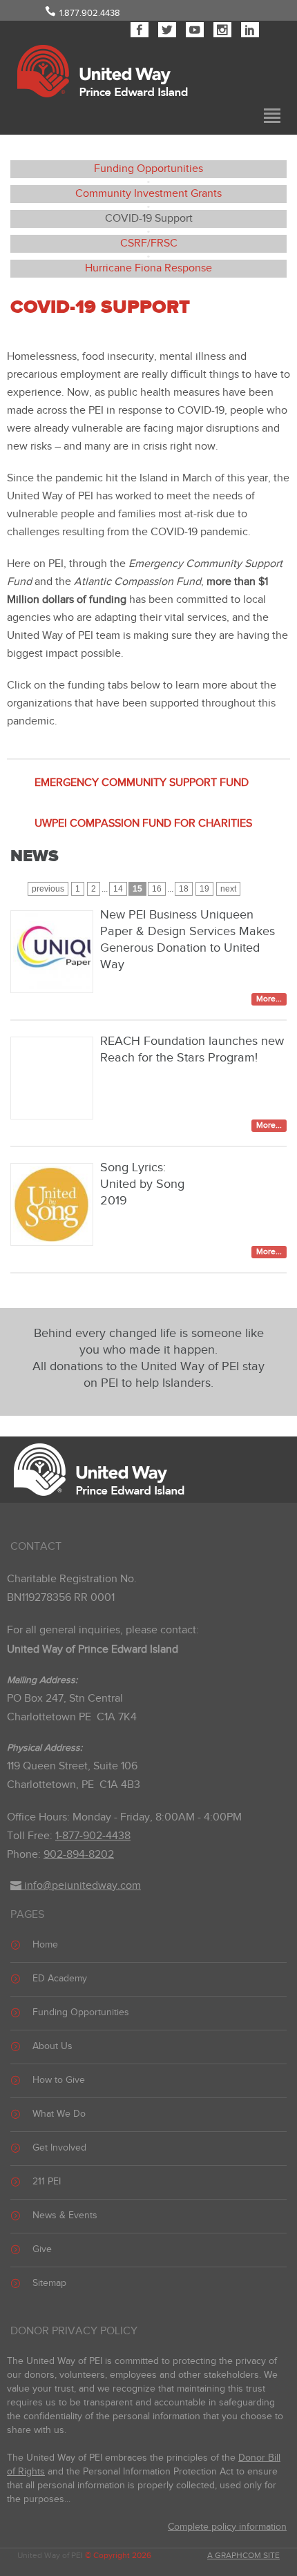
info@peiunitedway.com (81, 1886)
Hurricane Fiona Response (148, 268)
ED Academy (60, 1979)
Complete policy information (227, 2527)
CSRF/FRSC (149, 243)
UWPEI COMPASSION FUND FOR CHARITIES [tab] (143, 824)
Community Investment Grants (148, 194)
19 (204, 889)
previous (48, 889)
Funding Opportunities (148, 169)
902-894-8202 (79, 1855)
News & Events (65, 2215)
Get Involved (59, 2148)
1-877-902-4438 (93, 1836)
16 (157, 889)
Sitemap (49, 2283)
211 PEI (47, 2182)
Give (42, 2249)
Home (45, 1945)
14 (118, 889)
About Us (52, 2046)
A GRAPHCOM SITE (243, 2555)
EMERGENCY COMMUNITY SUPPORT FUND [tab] (142, 783)
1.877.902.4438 (90, 13)
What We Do (59, 2114)
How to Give (59, 2080)
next (228, 889)
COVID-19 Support (149, 219)
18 (184, 889)
